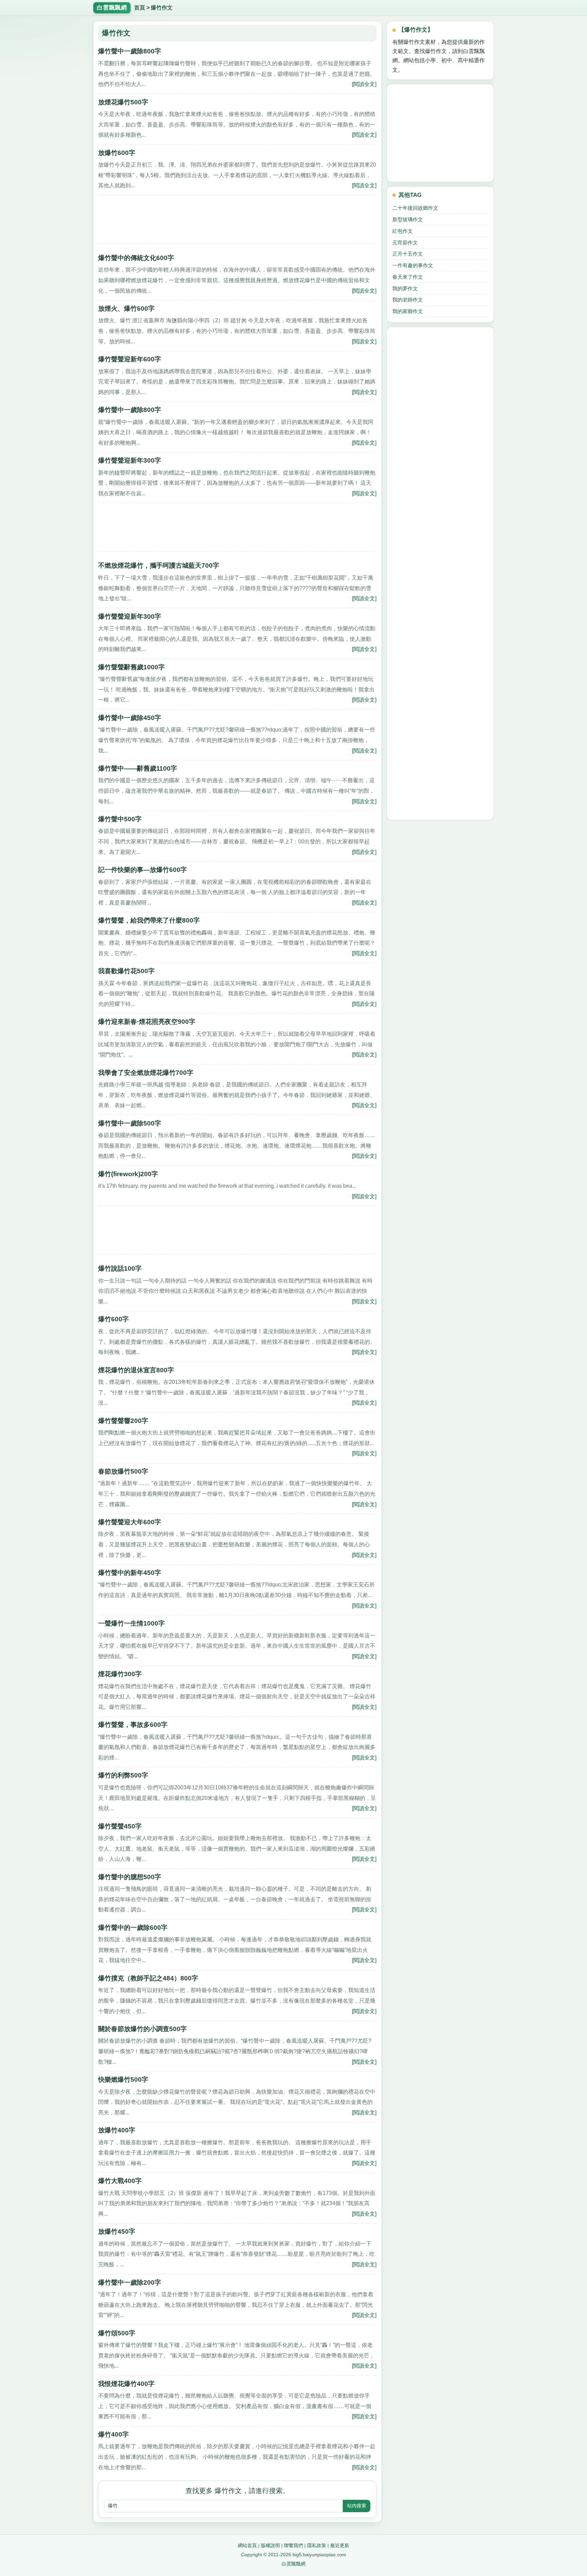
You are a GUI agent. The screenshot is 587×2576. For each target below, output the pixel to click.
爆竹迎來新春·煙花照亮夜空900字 (147, 1022)
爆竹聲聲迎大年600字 (130, 1522)
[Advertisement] (237, 222)
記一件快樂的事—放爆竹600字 (143, 870)
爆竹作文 (162, 8)
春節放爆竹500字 (123, 1471)
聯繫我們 (293, 2545)
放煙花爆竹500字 (123, 102)
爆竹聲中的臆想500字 (130, 1877)
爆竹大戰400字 (120, 2181)
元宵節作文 (405, 243)
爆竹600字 (113, 1319)
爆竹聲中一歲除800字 (130, 51)
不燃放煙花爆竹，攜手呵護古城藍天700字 (159, 565)
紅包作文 (403, 231)
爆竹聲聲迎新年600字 (130, 359)
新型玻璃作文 (408, 219)
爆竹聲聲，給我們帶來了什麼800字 (149, 920)
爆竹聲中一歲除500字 (130, 1123)
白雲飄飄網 (293, 2564)
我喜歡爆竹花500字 (126, 971)
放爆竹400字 (117, 2130)
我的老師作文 (408, 300)
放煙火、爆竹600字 (126, 308)
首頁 (140, 8)
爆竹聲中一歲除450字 (130, 718)
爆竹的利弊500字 (123, 1775)
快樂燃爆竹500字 (123, 2080)
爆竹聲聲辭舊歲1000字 (131, 667)
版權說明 (270, 2545)
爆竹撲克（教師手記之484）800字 (148, 1978)
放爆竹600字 (117, 153)
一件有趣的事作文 (413, 265)
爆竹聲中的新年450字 (130, 1573)
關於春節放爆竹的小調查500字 (143, 2029)
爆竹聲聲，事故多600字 (133, 1725)
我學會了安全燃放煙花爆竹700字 (146, 1073)
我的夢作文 (405, 288)
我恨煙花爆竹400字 (126, 2384)
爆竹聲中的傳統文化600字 (136, 258)
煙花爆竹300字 (120, 1674)
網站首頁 (247, 2545)
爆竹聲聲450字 (120, 1826)
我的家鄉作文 (408, 311)
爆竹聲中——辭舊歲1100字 (138, 768)
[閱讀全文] (364, 84)
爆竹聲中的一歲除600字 (133, 1928)
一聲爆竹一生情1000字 (131, 1623)
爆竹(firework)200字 (128, 1174)
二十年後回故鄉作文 (415, 208)
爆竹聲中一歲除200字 (130, 2282)
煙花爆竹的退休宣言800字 (136, 1370)
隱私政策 (317, 2545)
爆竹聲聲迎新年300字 (130, 460)
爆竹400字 (113, 2434)
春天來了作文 (408, 277)
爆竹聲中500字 (120, 819)
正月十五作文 (408, 254)
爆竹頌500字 (117, 2333)
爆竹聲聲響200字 (123, 1421)
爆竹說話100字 (120, 1268)
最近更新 (340, 2545)
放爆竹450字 (117, 2231)
